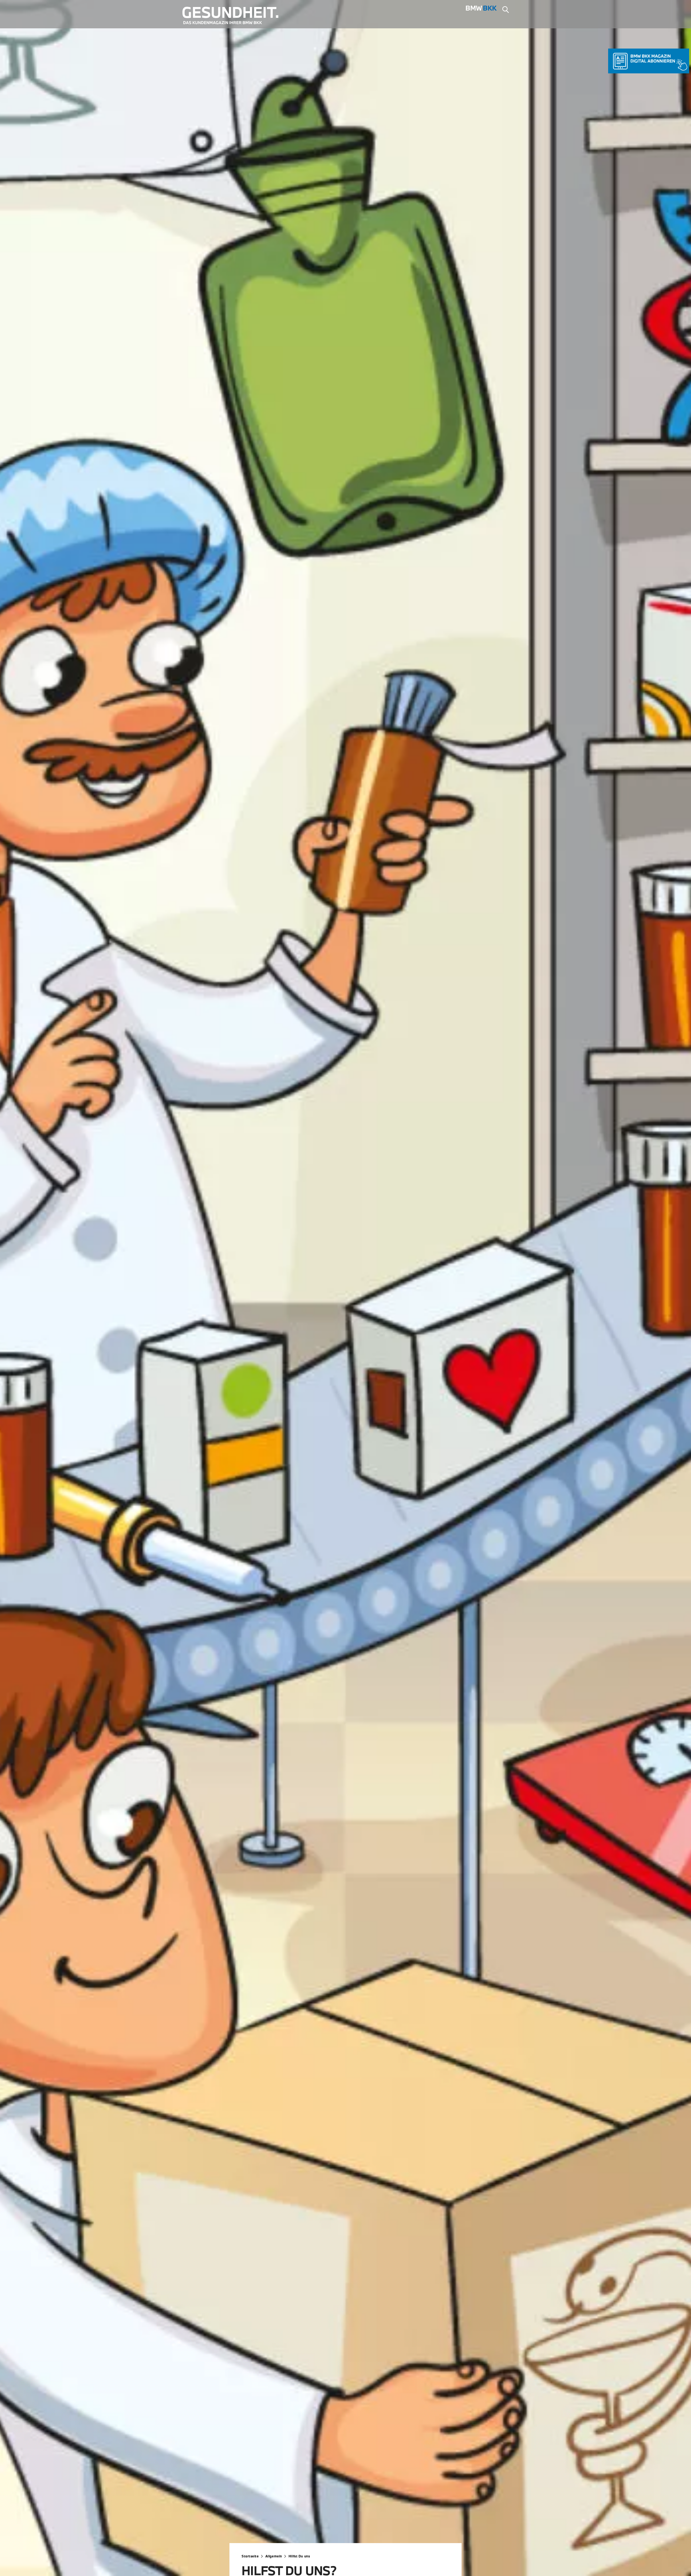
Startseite (250, 2556)
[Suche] (506, 10)
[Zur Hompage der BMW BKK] (481, 10)
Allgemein (274, 2556)
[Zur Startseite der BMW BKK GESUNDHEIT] (234, 16)
